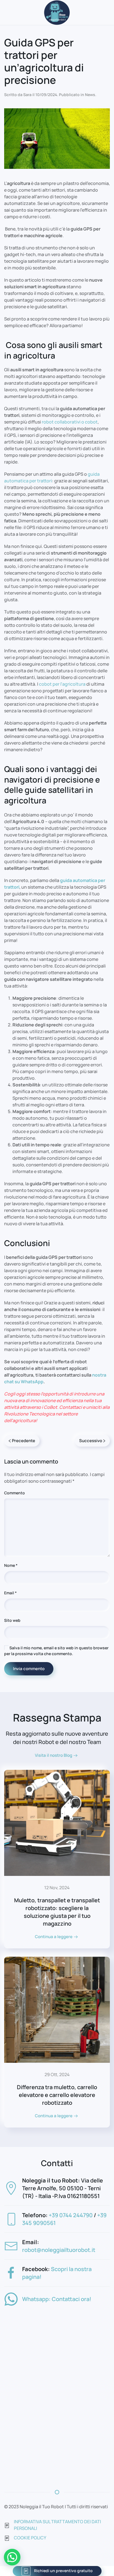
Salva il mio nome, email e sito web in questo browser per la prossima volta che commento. (56, 1651)
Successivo (91, 1441)
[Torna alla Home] (57, 12)
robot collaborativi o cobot (70, 422)
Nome (11, 1565)
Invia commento (29, 1669)
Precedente (24, 1441)
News (90, 95)
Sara (27, 95)
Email (10, 1593)
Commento (15, 1493)
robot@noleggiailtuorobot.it (59, 2250)
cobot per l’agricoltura (62, 684)
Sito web (12, 1620)
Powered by (20, 2570)
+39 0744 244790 (71, 2215)
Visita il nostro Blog (54, 1755)
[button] (12, 2557)
